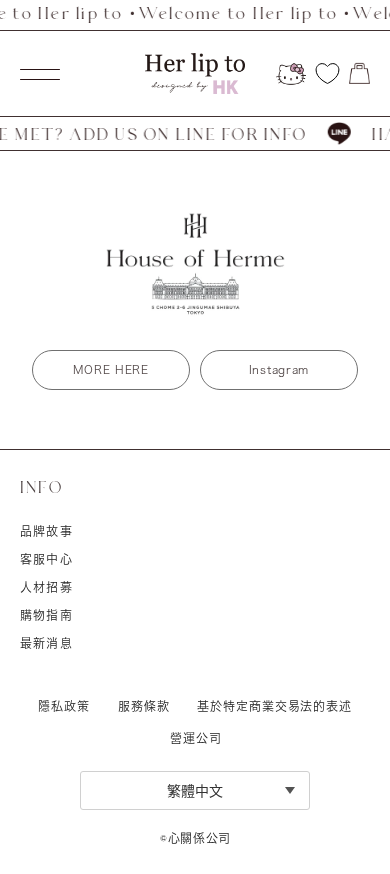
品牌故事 (46, 531)
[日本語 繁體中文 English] (195, 790)
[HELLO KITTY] (291, 74)
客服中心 (46, 559)
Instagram (279, 369)
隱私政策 (64, 706)
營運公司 (195, 738)
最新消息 (46, 643)
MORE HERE (110, 369)
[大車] (359, 73)
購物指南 (46, 615)
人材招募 (46, 587)
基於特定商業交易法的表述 (274, 706)
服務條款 (144, 706)
